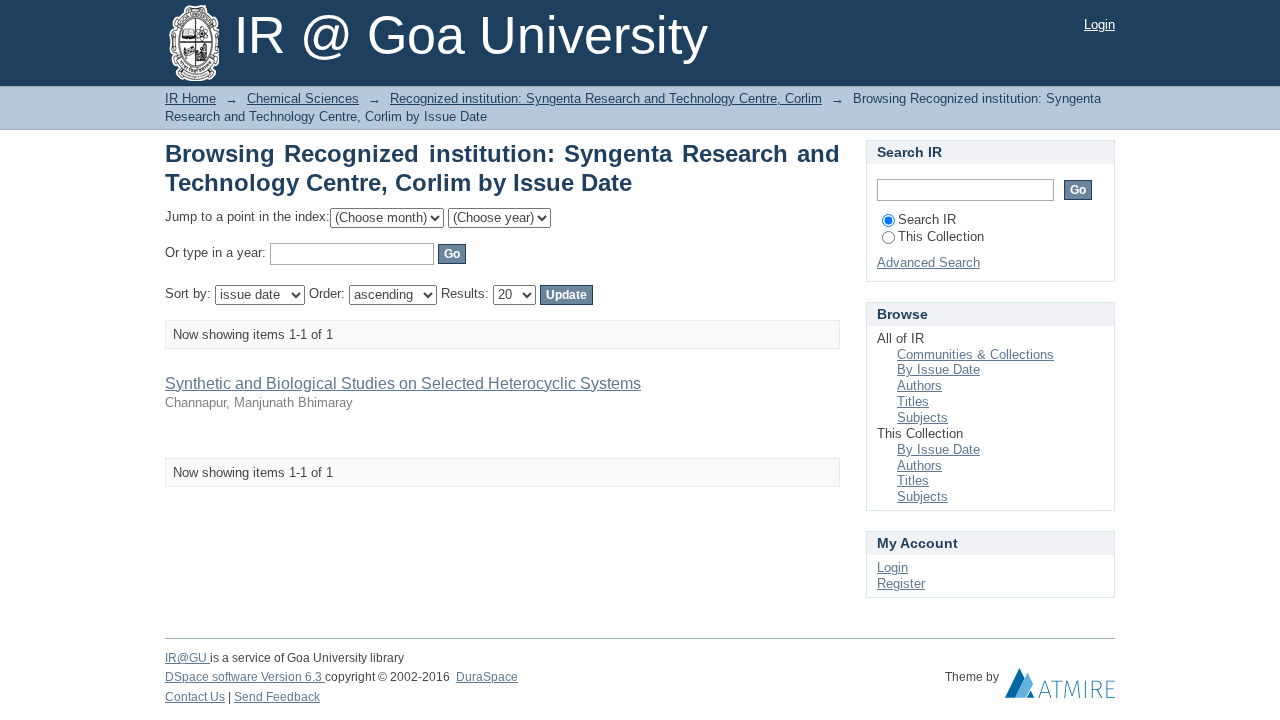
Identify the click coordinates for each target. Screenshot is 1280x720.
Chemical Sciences (303, 98)
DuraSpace (487, 677)
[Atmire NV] (1060, 688)
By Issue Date (938, 369)
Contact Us (195, 697)
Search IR (927, 219)
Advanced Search (928, 262)
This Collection (941, 236)
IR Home (190, 98)
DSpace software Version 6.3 (245, 677)
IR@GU (187, 658)
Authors (919, 385)
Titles (913, 401)
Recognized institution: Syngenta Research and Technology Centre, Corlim (606, 98)
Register (901, 583)
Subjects (922, 417)
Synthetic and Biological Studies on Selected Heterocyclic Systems (403, 383)
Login (1099, 24)
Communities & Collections (975, 354)
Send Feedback (277, 697)
